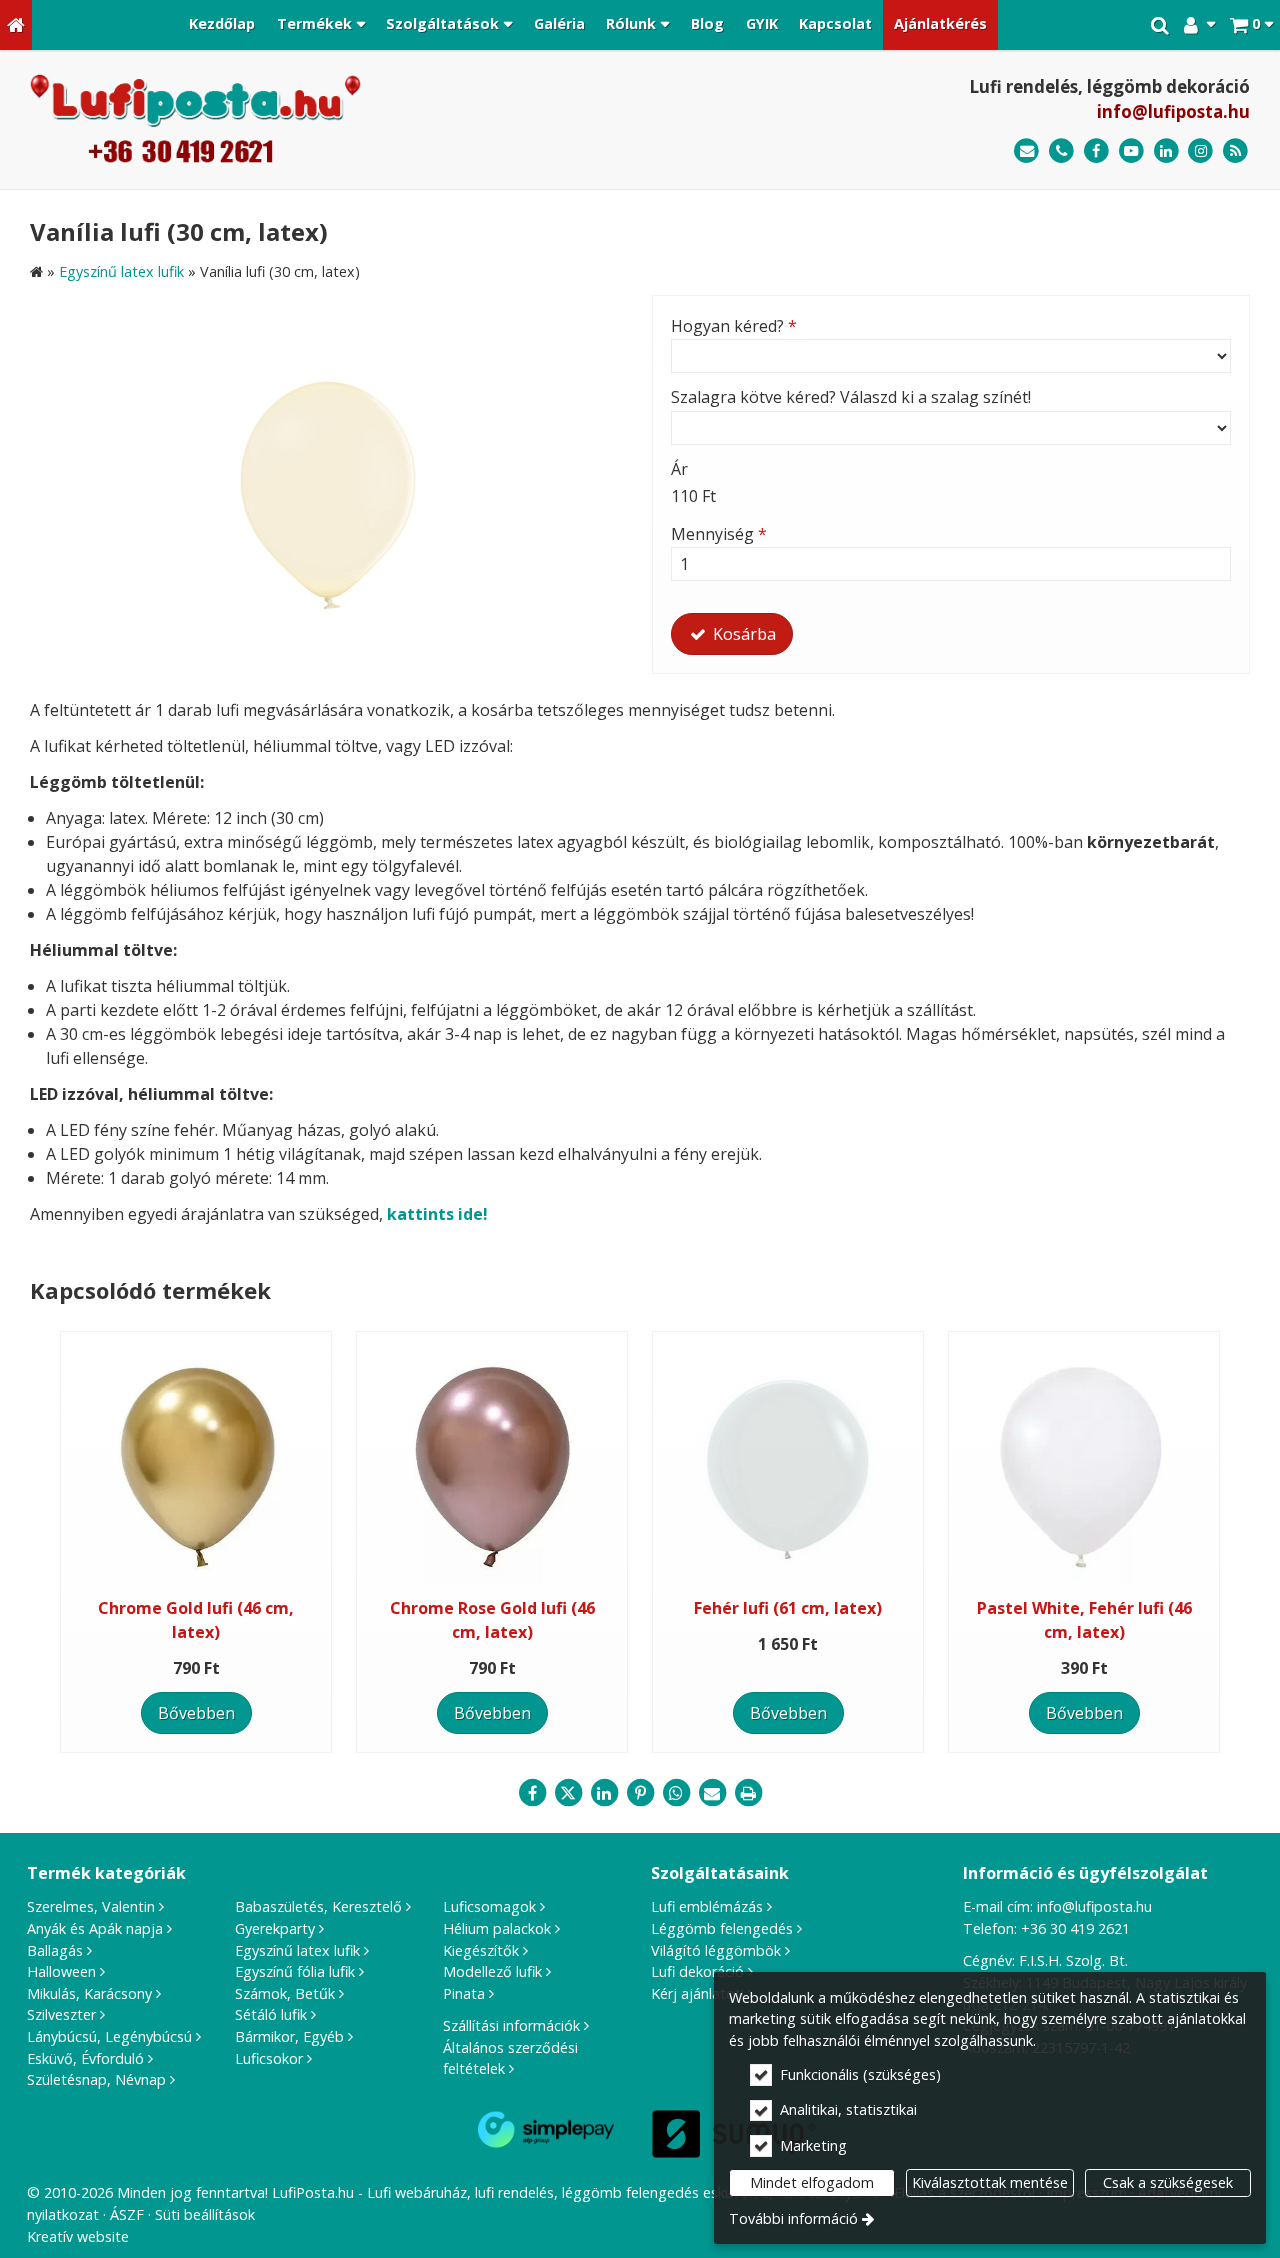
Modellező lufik (492, 1971)
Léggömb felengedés (722, 1928)
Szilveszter (61, 2014)
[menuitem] (16, 25)
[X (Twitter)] (568, 1793)
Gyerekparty (275, 1928)
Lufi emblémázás (707, 1906)
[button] (1251, 25)
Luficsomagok (489, 1906)
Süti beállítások (205, 2214)
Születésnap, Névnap (96, 2079)
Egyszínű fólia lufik (295, 1971)
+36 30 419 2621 (1075, 1928)
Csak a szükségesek (1168, 2182)
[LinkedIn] (1166, 151)
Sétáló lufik (271, 2014)
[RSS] (1235, 151)
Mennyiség (719, 534)
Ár (679, 469)
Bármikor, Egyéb (289, 2036)
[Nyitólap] (16, 25)
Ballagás (55, 1950)
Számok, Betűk (285, 1993)
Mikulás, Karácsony (89, 1993)
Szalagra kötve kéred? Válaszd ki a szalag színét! (851, 397)
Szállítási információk (511, 2025)
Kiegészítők (481, 1950)
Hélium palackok (497, 1928)
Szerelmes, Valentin (91, 1906)
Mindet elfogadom (812, 2182)
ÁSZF (127, 2214)
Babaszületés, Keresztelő (318, 1906)
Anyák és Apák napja (95, 1928)
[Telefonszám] (1061, 151)
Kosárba (742, 634)
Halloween (61, 1971)
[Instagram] (1200, 151)
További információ (793, 2218)
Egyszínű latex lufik (297, 1950)
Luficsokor (269, 2058)
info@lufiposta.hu (1173, 111)
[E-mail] (1026, 151)
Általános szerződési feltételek (510, 2058)
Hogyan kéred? (734, 326)
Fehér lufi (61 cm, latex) (788, 1608)
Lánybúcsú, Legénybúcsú (109, 2036)
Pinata (464, 1993)
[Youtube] (1131, 151)
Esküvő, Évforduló (85, 2058)
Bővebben (196, 1713)
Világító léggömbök (716, 1950)
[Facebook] (1096, 151)
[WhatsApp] (676, 1793)
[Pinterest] (640, 1793)
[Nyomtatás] (748, 1793)
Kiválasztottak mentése (990, 2182)
